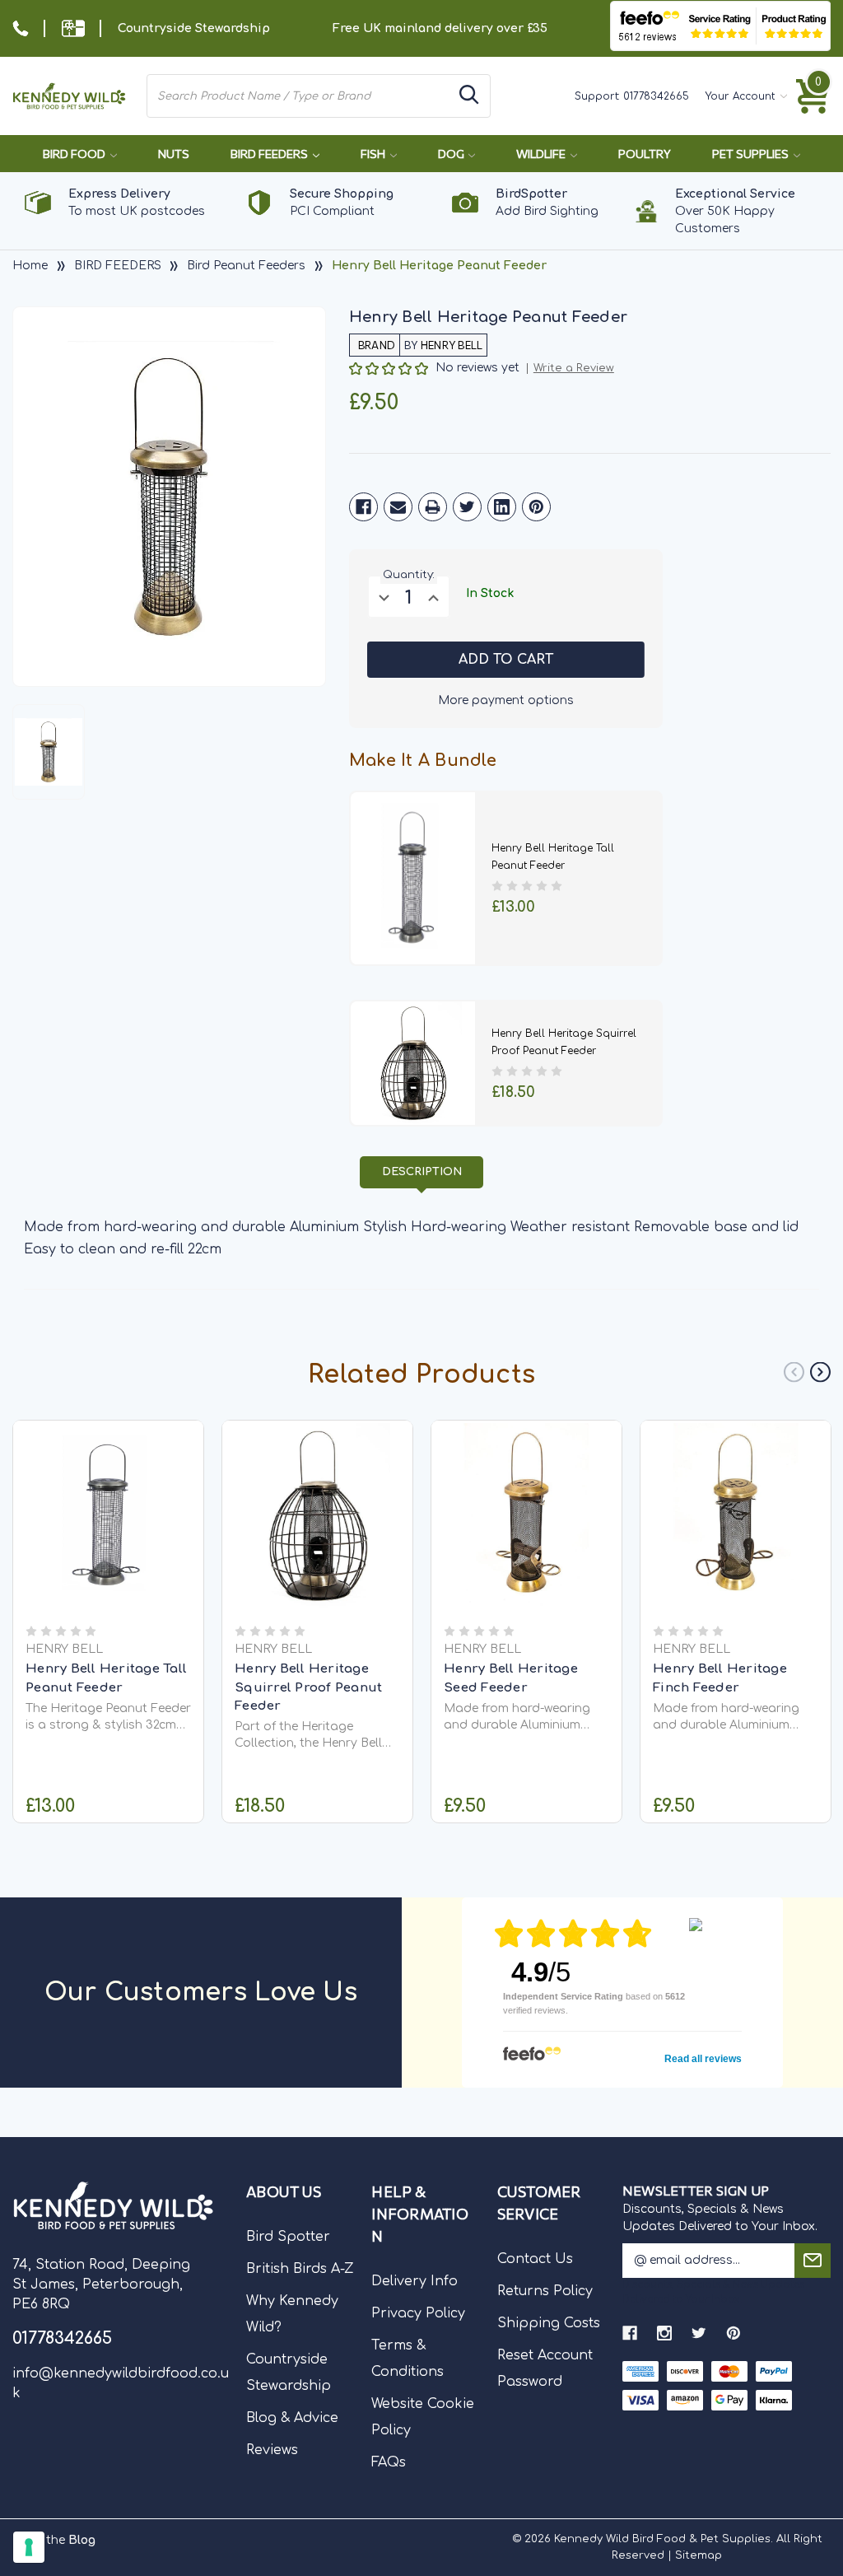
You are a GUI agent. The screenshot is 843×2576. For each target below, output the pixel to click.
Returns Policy (545, 2291)
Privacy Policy (418, 2313)
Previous (794, 1372)
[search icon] (469, 96)
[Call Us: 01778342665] (21, 28)
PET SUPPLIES (752, 154)
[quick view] (108, 1535)
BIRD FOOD (75, 154)
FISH (374, 154)
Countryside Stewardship (194, 28)
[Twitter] (467, 507)
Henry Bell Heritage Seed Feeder (511, 1678)
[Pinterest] (536, 507)
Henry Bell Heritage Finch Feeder (720, 1678)
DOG (452, 154)
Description (422, 1172)
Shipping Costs (549, 2323)
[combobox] (300, 96)
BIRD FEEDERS (270, 154)
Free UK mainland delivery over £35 (440, 28)
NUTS (174, 154)
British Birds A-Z (300, 2269)
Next (820, 1372)
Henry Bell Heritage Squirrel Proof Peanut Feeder (308, 1687)
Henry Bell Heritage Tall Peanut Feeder (106, 1678)
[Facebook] (363, 507)
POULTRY (645, 154)
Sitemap (699, 2555)
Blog (82, 2540)
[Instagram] (664, 2333)
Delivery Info (415, 2281)
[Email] (398, 507)
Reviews (272, 2450)
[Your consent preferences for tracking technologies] (29, 2547)
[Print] (433, 507)
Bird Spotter (288, 2237)
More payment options (506, 700)
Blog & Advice (292, 2418)
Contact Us (535, 2259)
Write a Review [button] (574, 369)
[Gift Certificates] (73, 28)
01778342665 (656, 96)
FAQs (389, 2462)
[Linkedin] (502, 507)
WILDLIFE (542, 154)
